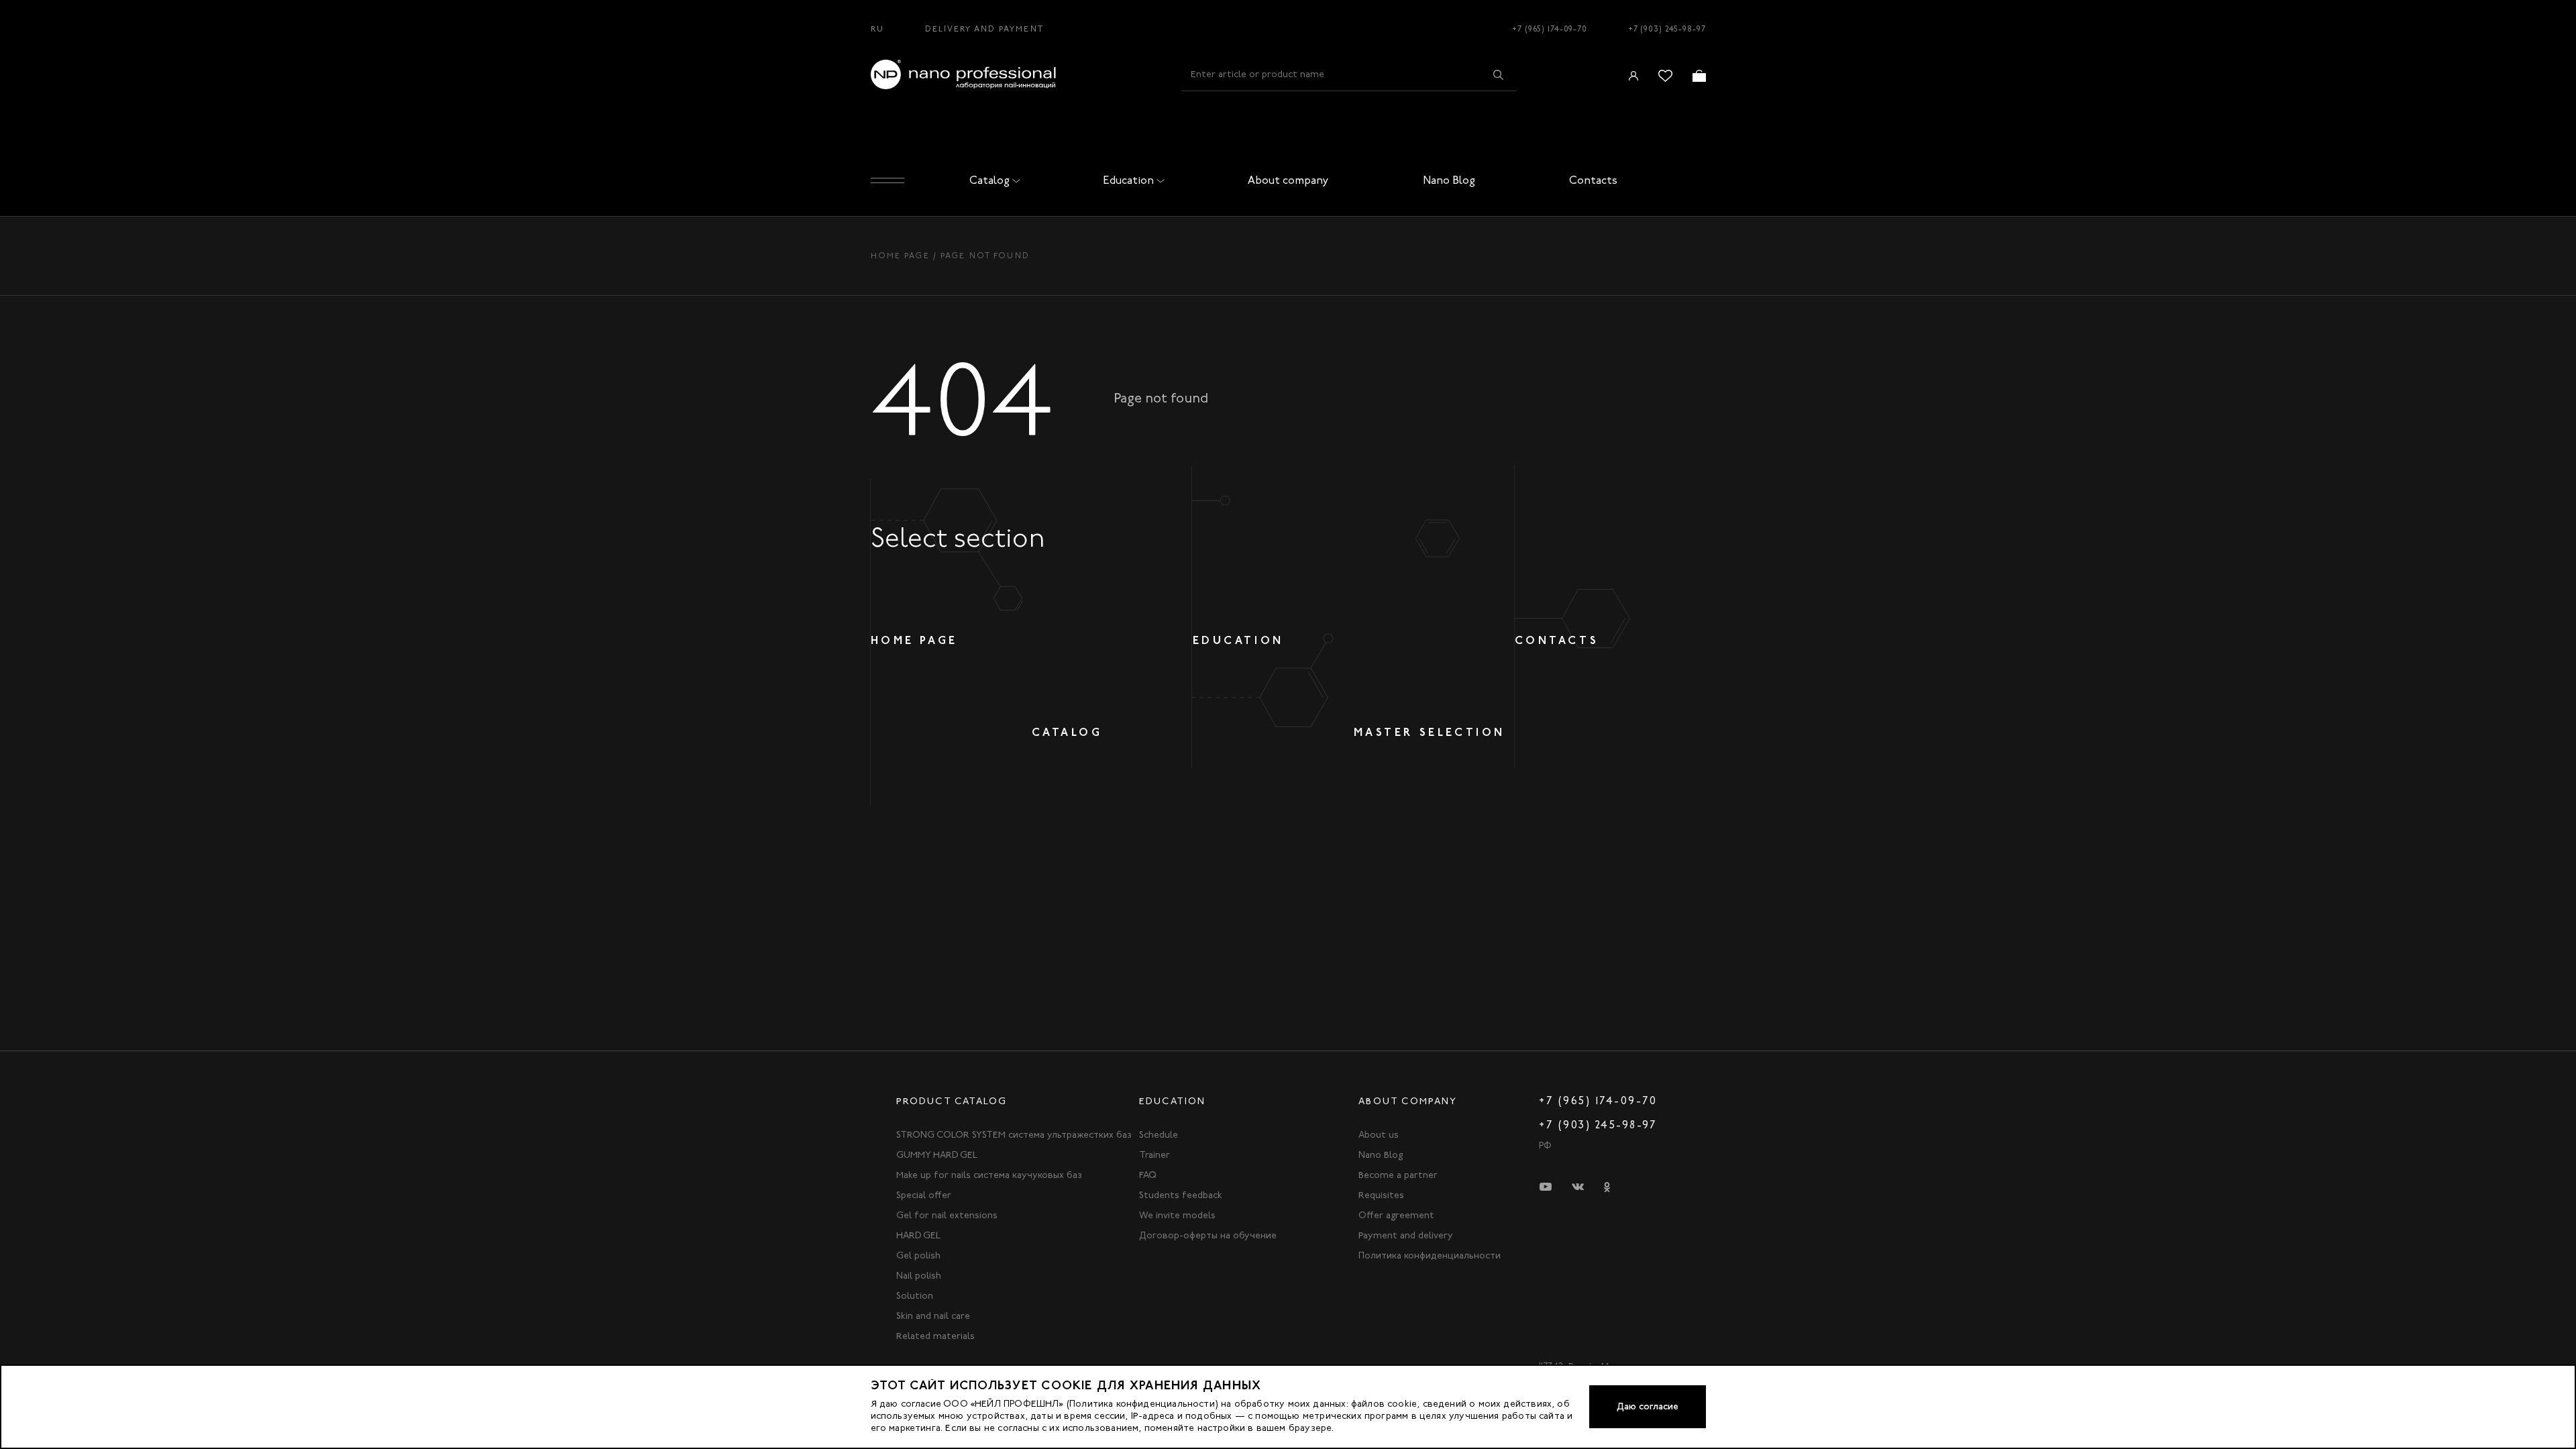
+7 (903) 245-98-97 (1667, 29)
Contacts (1593, 180)
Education (1128, 180)
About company (1288, 180)
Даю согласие (1648, 1406)
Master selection (1430, 732)
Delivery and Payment (984, 29)
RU (877, 29)
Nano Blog (1449, 180)
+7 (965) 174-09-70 (1550, 29)
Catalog (989, 180)
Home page (900, 256)
